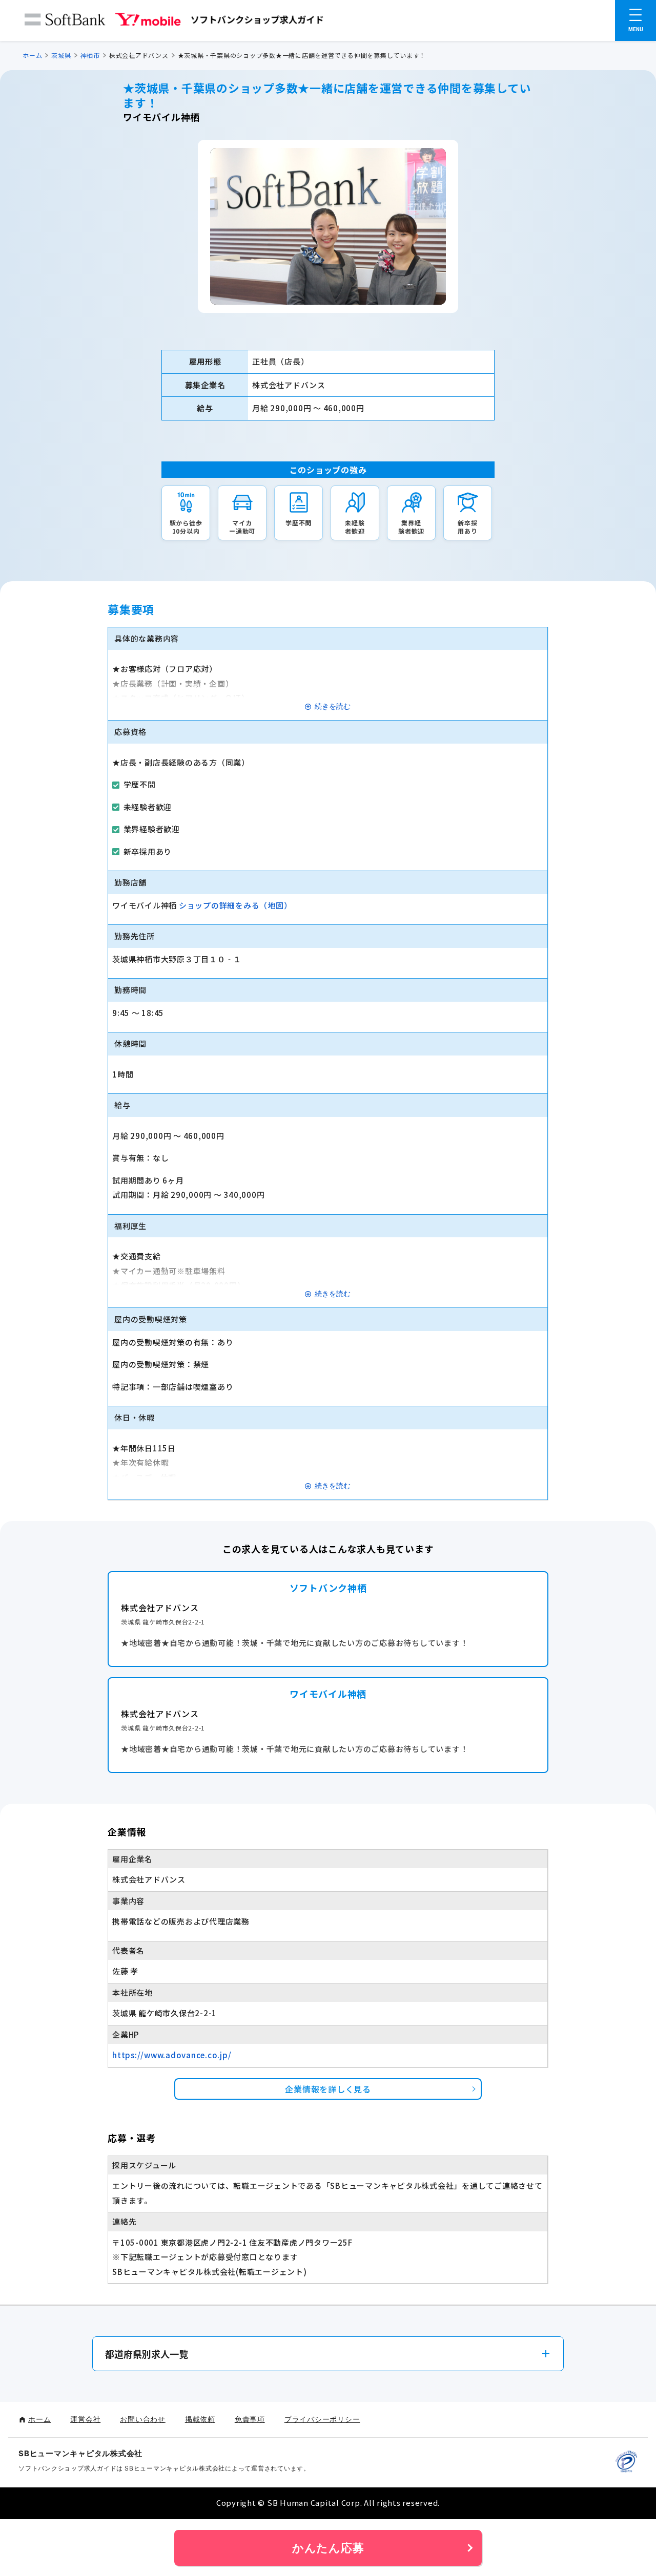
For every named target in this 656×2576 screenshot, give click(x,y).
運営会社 (85, 2419)
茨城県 (61, 55)
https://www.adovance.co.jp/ (172, 2055)
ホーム (32, 55)
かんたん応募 (328, 2548)
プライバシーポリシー (322, 2419)
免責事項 (250, 2419)
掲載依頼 (200, 2419)
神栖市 (90, 55)
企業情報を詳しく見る (328, 2089)
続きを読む (333, 706)
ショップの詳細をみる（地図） (235, 905)
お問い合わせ (143, 2419)
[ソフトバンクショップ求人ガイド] (174, 22)
